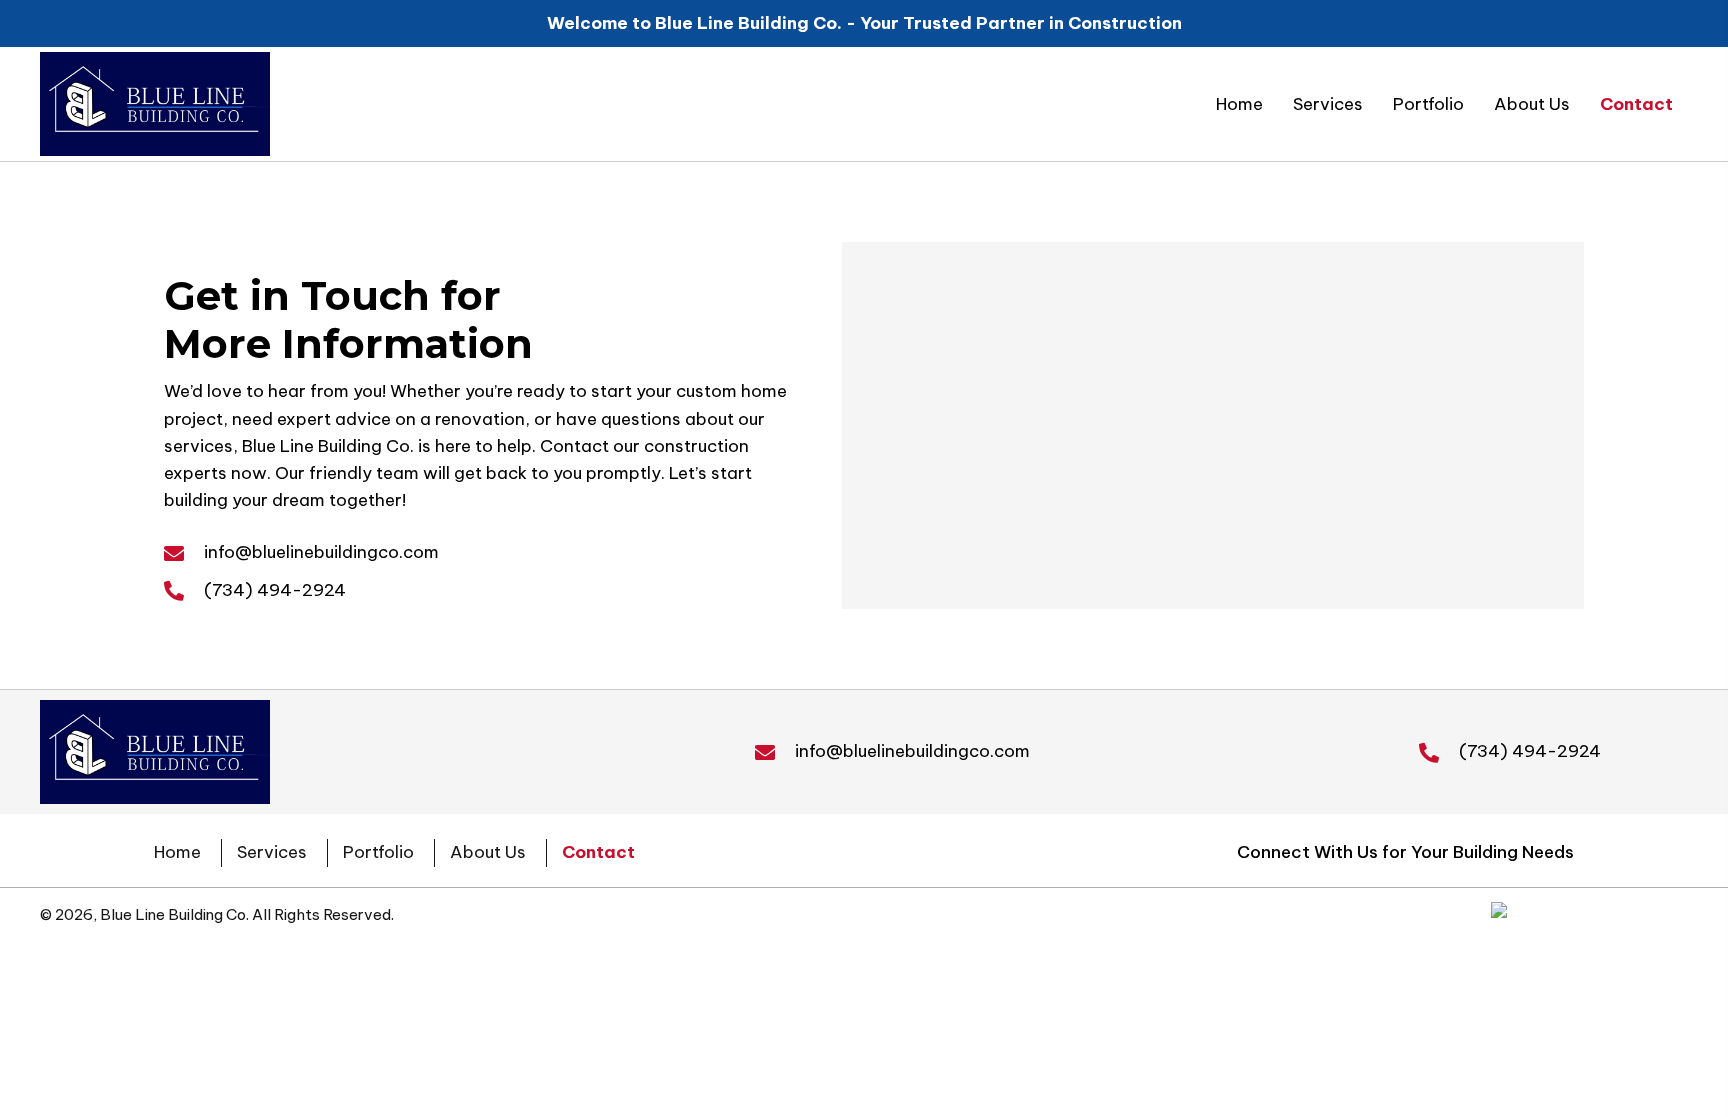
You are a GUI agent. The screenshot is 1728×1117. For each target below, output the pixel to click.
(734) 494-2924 (275, 590)
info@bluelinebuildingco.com (321, 552)
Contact (598, 852)
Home (177, 852)
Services (272, 852)
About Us (488, 852)
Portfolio (378, 852)
